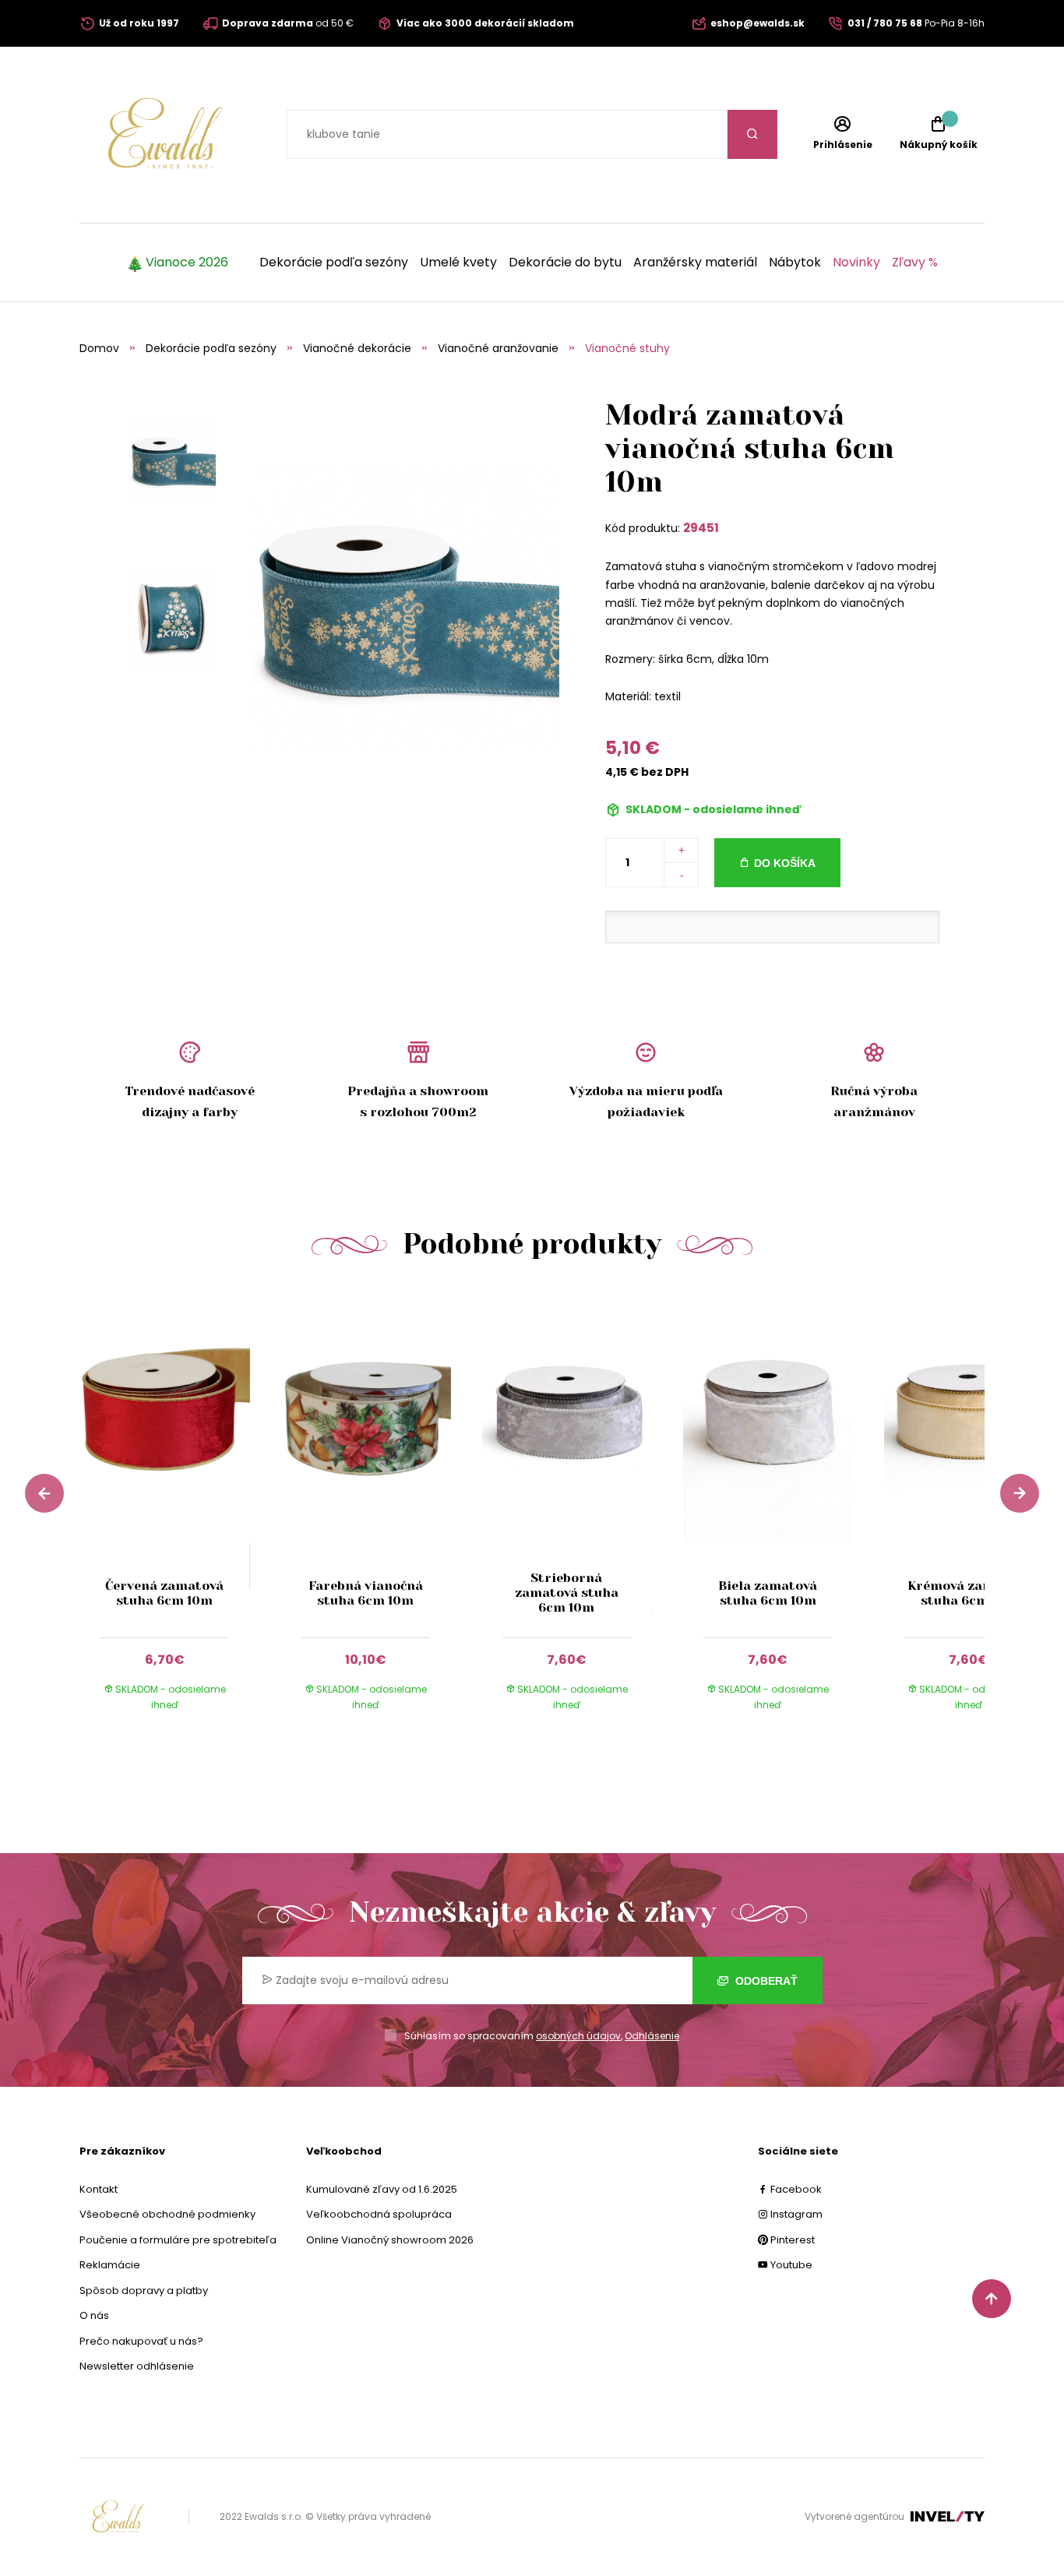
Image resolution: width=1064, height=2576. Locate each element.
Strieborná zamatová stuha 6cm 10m (567, 1593)
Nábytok (795, 263)
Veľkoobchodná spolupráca (379, 2214)
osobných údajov (578, 2036)
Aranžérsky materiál (695, 263)
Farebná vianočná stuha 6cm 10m (366, 1593)
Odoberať (765, 1981)
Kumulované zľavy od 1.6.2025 (382, 2189)
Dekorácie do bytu (565, 263)
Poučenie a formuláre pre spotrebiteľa (178, 2240)
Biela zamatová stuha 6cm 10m (768, 1593)
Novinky (856, 263)
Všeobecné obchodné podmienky (167, 2214)
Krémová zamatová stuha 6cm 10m (969, 1593)
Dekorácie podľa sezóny (334, 263)
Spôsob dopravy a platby (144, 2291)
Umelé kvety (458, 263)
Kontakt (99, 2189)
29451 (701, 528)
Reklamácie (110, 2265)
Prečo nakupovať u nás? (141, 2341)
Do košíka (785, 863)
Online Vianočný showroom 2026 (390, 2240)
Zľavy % (915, 263)
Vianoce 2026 (187, 263)
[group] (180, 1514)
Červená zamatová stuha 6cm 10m (164, 1593)
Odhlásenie (652, 2036)
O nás (94, 2315)
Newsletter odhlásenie (137, 2366)
